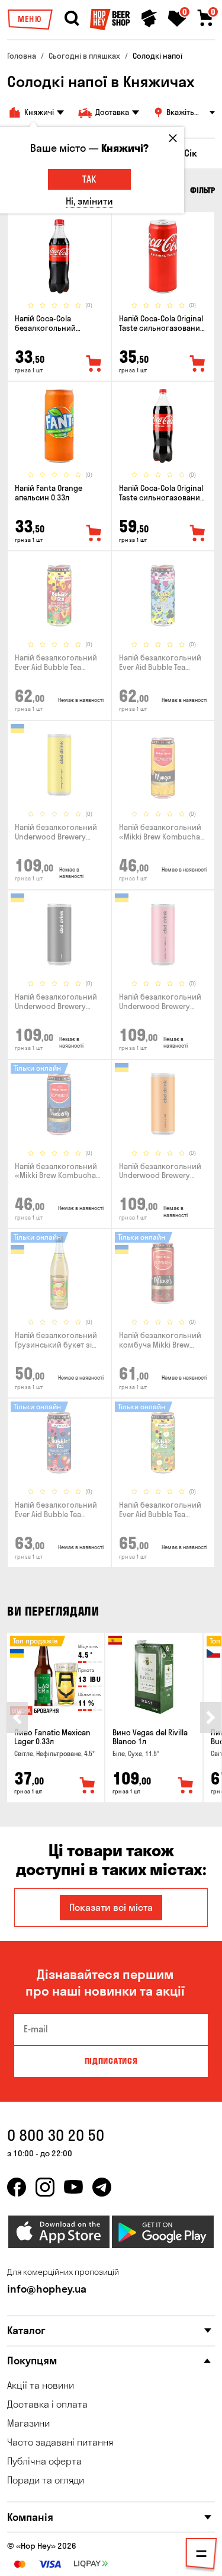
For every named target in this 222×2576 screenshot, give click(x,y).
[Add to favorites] (94, 364)
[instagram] (45, 2187)
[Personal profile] (149, 18)
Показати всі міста (111, 1907)
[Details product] (59, 256)
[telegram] (102, 2187)
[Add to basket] (88, 1786)
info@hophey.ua (47, 2289)
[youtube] (73, 2187)
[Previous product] (17, 1718)
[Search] (72, 18)
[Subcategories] (201, 2556)
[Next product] (211, 1718)
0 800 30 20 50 (56, 2135)
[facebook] (17, 2187)
